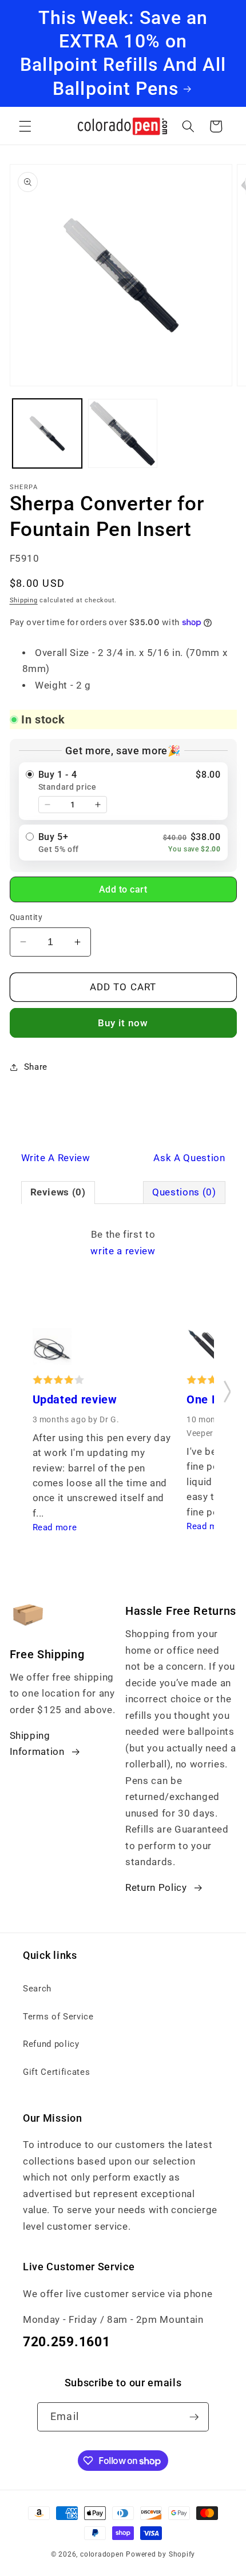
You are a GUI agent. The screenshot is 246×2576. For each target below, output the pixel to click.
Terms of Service (58, 2017)
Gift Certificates (56, 2072)
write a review (123, 1251)
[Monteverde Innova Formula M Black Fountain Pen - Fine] (206, 1350)
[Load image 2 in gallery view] (123, 433)
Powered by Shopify (160, 2554)
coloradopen (102, 2554)
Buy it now (123, 1023)
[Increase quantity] (98, 805)
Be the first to (123, 1243)
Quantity (26, 917)
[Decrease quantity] (47, 805)
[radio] (123, 791)
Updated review (75, 1400)
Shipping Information (37, 1744)
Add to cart (123, 889)
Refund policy (51, 2044)
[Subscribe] (194, 2417)
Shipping (24, 600)
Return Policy (156, 1888)
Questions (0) (184, 1192)
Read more (55, 1527)
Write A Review (56, 1158)
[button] (25, 126)
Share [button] (36, 1067)
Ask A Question (189, 1158)
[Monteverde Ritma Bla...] (52, 1350)
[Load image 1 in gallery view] (47, 433)
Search (37, 1989)
